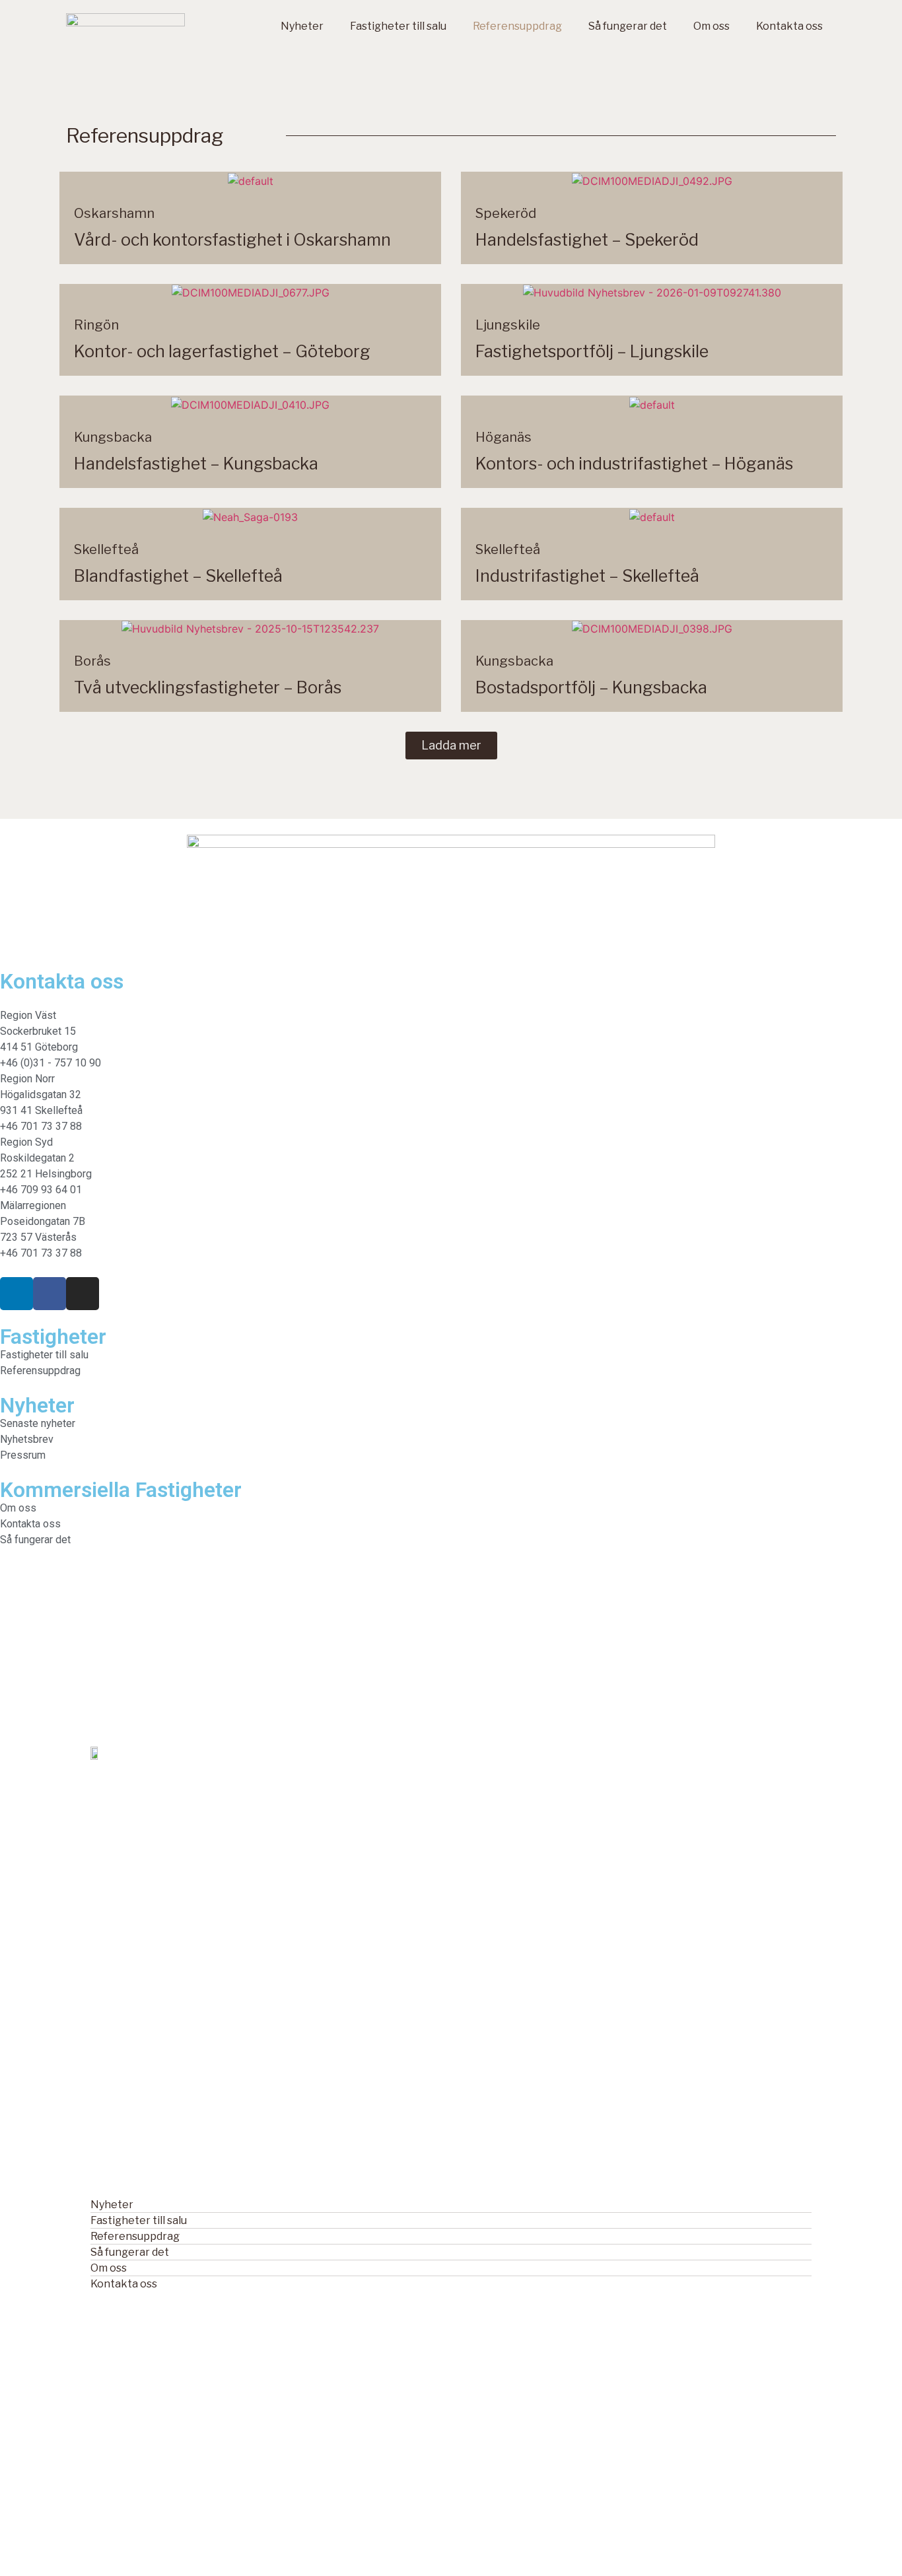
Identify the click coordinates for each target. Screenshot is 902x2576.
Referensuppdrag (517, 26)
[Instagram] (83, 1294)
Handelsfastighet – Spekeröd (587, 240)
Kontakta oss (789, 26)
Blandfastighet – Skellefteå (178, 576)
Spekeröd (506, 213)
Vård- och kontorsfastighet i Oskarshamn (232, 240)
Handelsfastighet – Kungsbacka (196, 464)
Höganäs (503, 437)
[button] (451, 746)
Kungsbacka (113, 437)
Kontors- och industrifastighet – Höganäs (634, 464)
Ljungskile (508, 325)
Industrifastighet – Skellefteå (587, 576)
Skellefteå (106, 549)
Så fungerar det (628, 26)
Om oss (711, 26)
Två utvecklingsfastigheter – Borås (208, 687)
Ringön (96, 325)
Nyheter (302, 26)
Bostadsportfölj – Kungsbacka (591, 687)
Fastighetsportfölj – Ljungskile (592, 351)
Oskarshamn (114, 213)
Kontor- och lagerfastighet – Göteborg (222, 351)
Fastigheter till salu (398, 26)
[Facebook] (50, 1294)
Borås (92, 661)
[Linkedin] (17, 1294)
